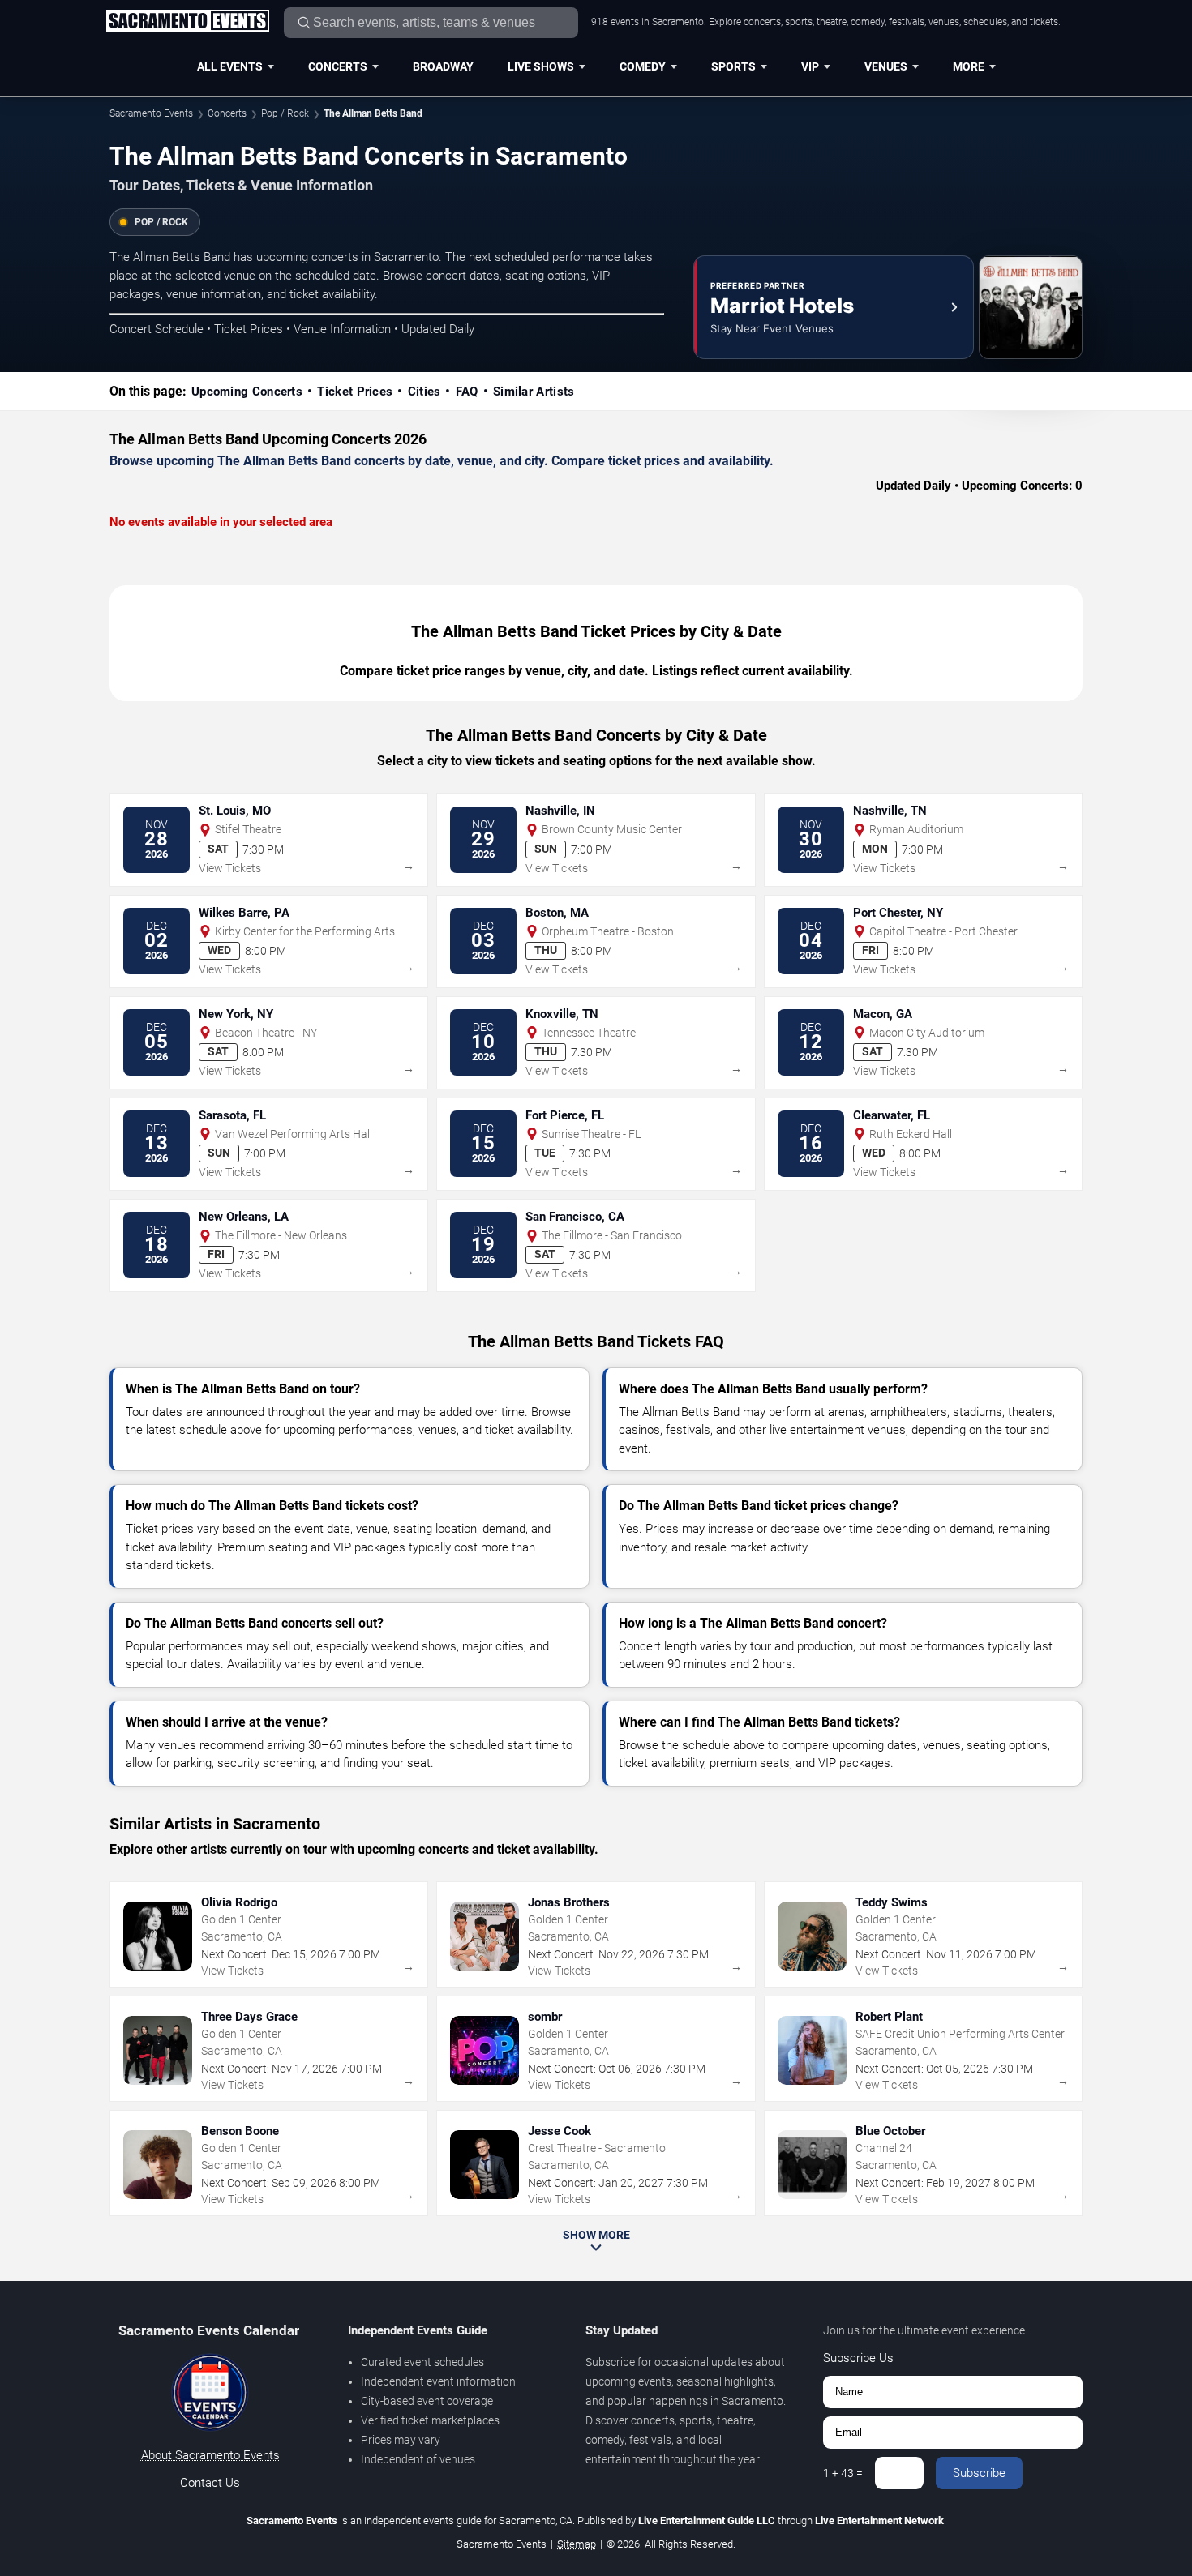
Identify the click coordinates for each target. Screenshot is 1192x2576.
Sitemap (577, 2544)
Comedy (643, 66)
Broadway (443, 66)
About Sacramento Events (210, 2455)
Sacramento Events (151, 113)
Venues (886, 66)
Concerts (338, 66)
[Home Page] (187, 22)
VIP (810, 66)
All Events (230, 66)
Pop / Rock (285, 113)
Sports (733, 66)
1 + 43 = (843, 2473)
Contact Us (210, 2483)
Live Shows (541, 66)
